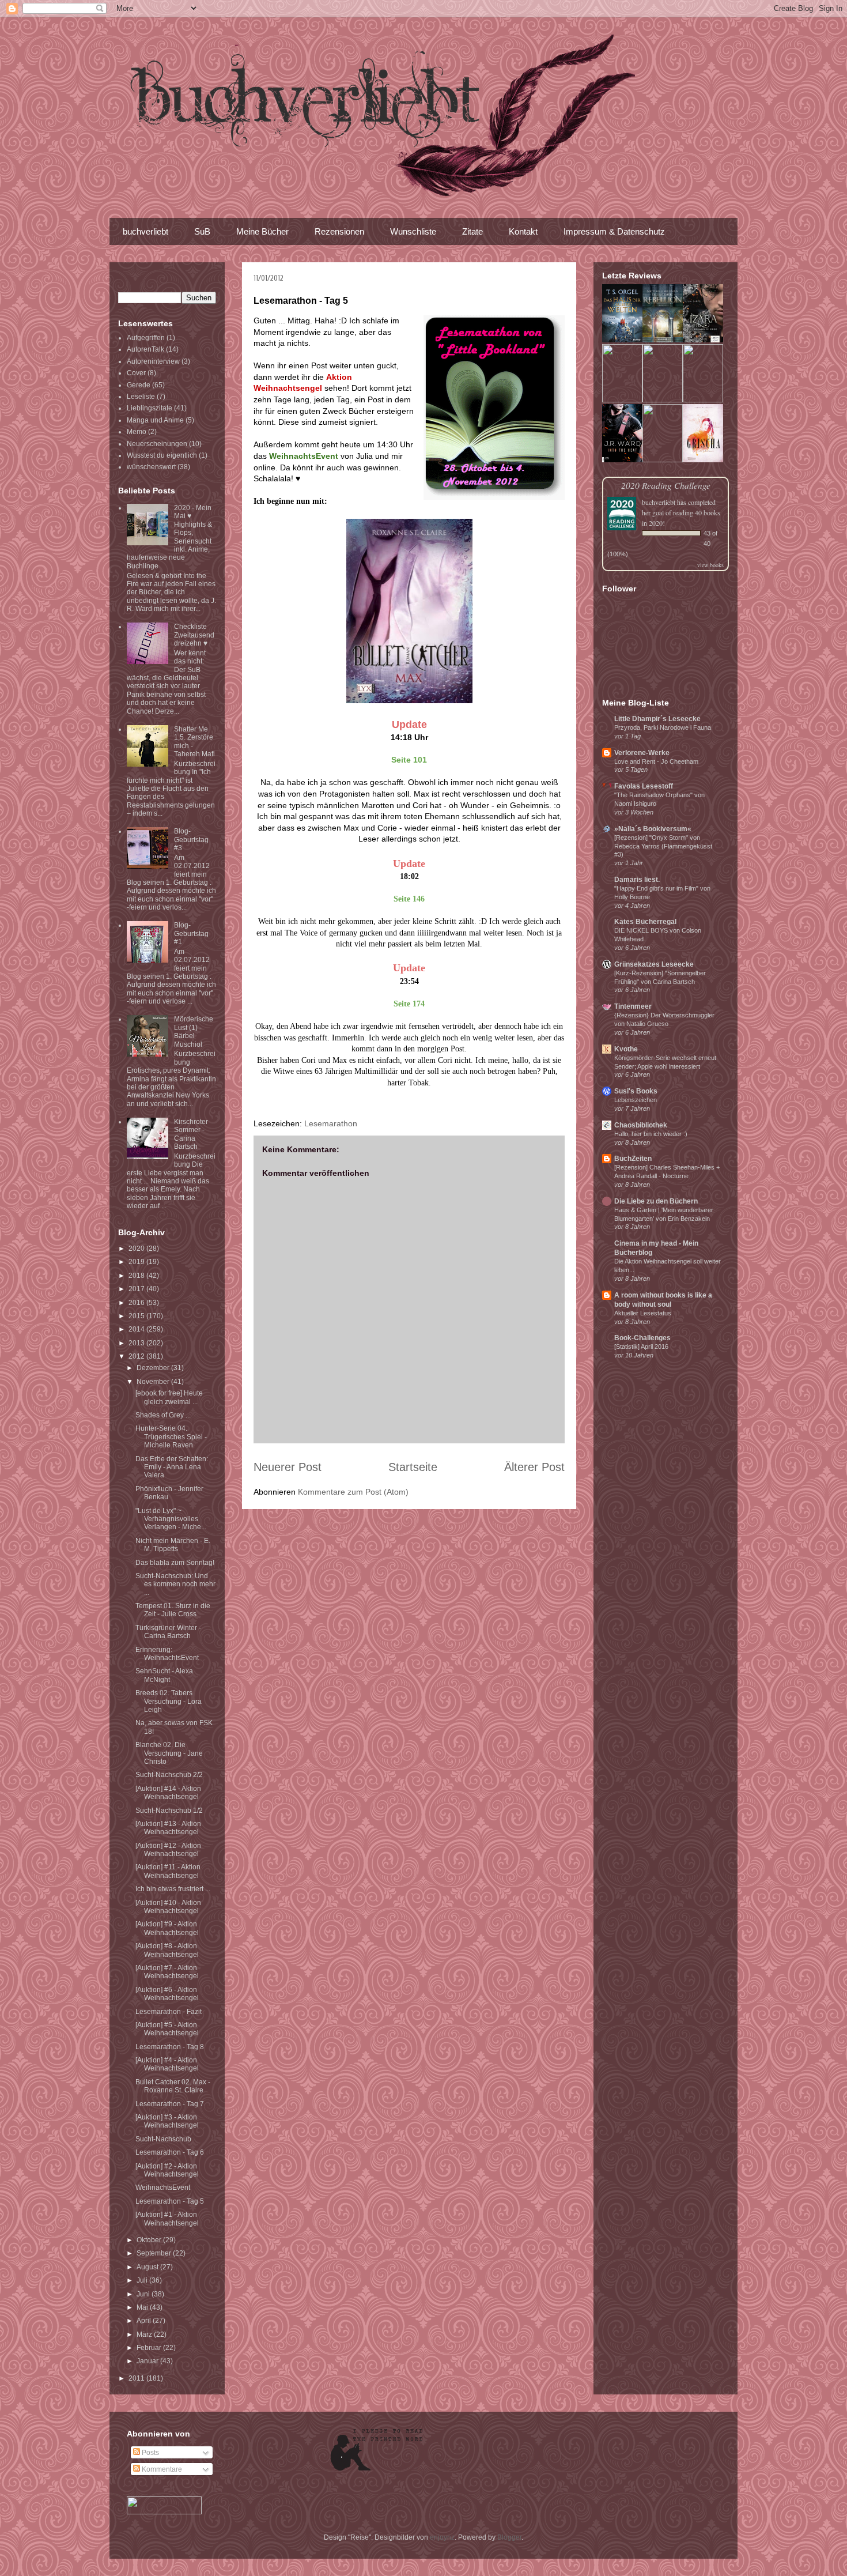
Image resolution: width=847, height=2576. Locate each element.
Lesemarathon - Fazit (169, 2012)
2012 (137, 1356)
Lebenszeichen (636, 1100)
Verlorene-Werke (642, 753)
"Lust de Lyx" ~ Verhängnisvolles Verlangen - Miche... (171, 1519)
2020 (137, 1249)
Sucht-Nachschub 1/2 (169, 1811)
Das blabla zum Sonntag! (175, 1563)
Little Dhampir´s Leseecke (657, 719)
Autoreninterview (153, 361)
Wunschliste (413, 231)
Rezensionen (339, 231)
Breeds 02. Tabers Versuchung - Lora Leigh (169, 1701)
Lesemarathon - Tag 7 (170, 2104)
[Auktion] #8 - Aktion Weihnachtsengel (167, 1950)
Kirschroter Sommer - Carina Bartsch (191, 1134)
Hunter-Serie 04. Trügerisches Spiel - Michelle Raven (171, 1437)
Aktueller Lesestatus (643, 1313)
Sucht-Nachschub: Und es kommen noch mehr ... (175, 1584)
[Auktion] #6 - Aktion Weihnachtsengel (167, 1994)
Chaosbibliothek (641, 1125)
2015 (137, 1316)
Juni (144, 2294)
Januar (148, 2361)
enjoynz (442, 2537)
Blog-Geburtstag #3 (191, 840)
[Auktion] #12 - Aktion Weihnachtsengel (168, 1850)
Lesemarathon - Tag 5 (170, 2201)
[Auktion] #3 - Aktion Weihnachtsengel (167, 2121)
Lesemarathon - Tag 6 (170, 2152)
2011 (137, 2378)
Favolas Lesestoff (644, 786)
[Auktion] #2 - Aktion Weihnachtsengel (167, 2170)
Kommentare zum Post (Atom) (353, 1492)
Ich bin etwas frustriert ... (173, 1889)
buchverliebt (145, 231)
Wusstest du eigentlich (162, 455)
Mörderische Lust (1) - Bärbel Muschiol (194, 1031)
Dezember (154, 1368)
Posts (150, 2453)
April (145, 2321)
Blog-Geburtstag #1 (191, 934)
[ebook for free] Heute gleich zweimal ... (169, 1397)
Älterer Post (534, 1467)
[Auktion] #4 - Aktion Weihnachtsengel (167, 2064)
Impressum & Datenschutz (614, 231)
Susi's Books (636, 1091)
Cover (136, 373)
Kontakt (523, 231)
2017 (137, 1289)
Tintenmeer (633, 1006)
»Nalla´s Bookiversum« (653, 829)
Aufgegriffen (146, 338)
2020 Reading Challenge (666, 485)
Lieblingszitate (150, 408)
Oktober (150, 2240)
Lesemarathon (331, 1123)
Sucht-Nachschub (163, 2139)
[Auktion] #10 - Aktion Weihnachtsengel (168, 1907)
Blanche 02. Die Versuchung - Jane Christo (169, 1753)
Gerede (139, 385)
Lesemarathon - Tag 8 (170, 2047)
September (155, 2253)
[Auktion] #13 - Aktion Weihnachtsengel (168, 1828)
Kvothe (626, 1049)
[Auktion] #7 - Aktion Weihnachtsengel (167, 1972)
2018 (137, 1276)
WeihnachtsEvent (163, 2187)
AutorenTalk (145, 349)
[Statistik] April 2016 (641, 1347)
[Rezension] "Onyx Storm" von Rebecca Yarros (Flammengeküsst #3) (663, 846)
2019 (137, 1262)
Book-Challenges (642, 1338)
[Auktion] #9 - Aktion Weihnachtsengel (167, 1928)
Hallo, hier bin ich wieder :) (651, 1134)
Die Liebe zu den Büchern (656, 1201)
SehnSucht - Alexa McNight (164, 1675)
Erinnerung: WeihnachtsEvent (167, 1654)
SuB (202, 231)
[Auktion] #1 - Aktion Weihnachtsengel (167, 2219)
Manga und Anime (155, 420)
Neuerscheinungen (157, 444)
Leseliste (141, 397)
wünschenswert (151, 467)
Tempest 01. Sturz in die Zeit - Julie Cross (173, 1610)
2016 (137, 1303)
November (154, 1382)
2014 (137, 1329)
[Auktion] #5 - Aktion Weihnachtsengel (167, 2029)
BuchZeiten (633, 1159)
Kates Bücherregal (645, 922)
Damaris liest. (637, 880)
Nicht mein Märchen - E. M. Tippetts (173, 1545)
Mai (143, 2307)
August (148, 2267)
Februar (150, 2348)
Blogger (509, 2537)
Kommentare (161, 2469)
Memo (137, 432)
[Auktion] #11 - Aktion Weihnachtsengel (168, 1871)
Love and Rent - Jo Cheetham (656, 761)
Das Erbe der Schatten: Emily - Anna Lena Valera (172, 1467)
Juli (143, 2280)
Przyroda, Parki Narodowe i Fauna (663, 727)
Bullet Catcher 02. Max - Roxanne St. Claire (173, 2086)
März (145, 2334)
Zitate (472, 231)
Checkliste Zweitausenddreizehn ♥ (194, 635)
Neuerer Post (288, 1467)
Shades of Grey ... (163, 1415)
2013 (137, 1343)
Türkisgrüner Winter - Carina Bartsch (168, 1632)
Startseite (413, 1467)
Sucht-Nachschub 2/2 (169, 1775)
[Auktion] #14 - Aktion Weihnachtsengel (168, 1793)
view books (710, 565)
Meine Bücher (262, 231)
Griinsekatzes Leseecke (654, 964)
